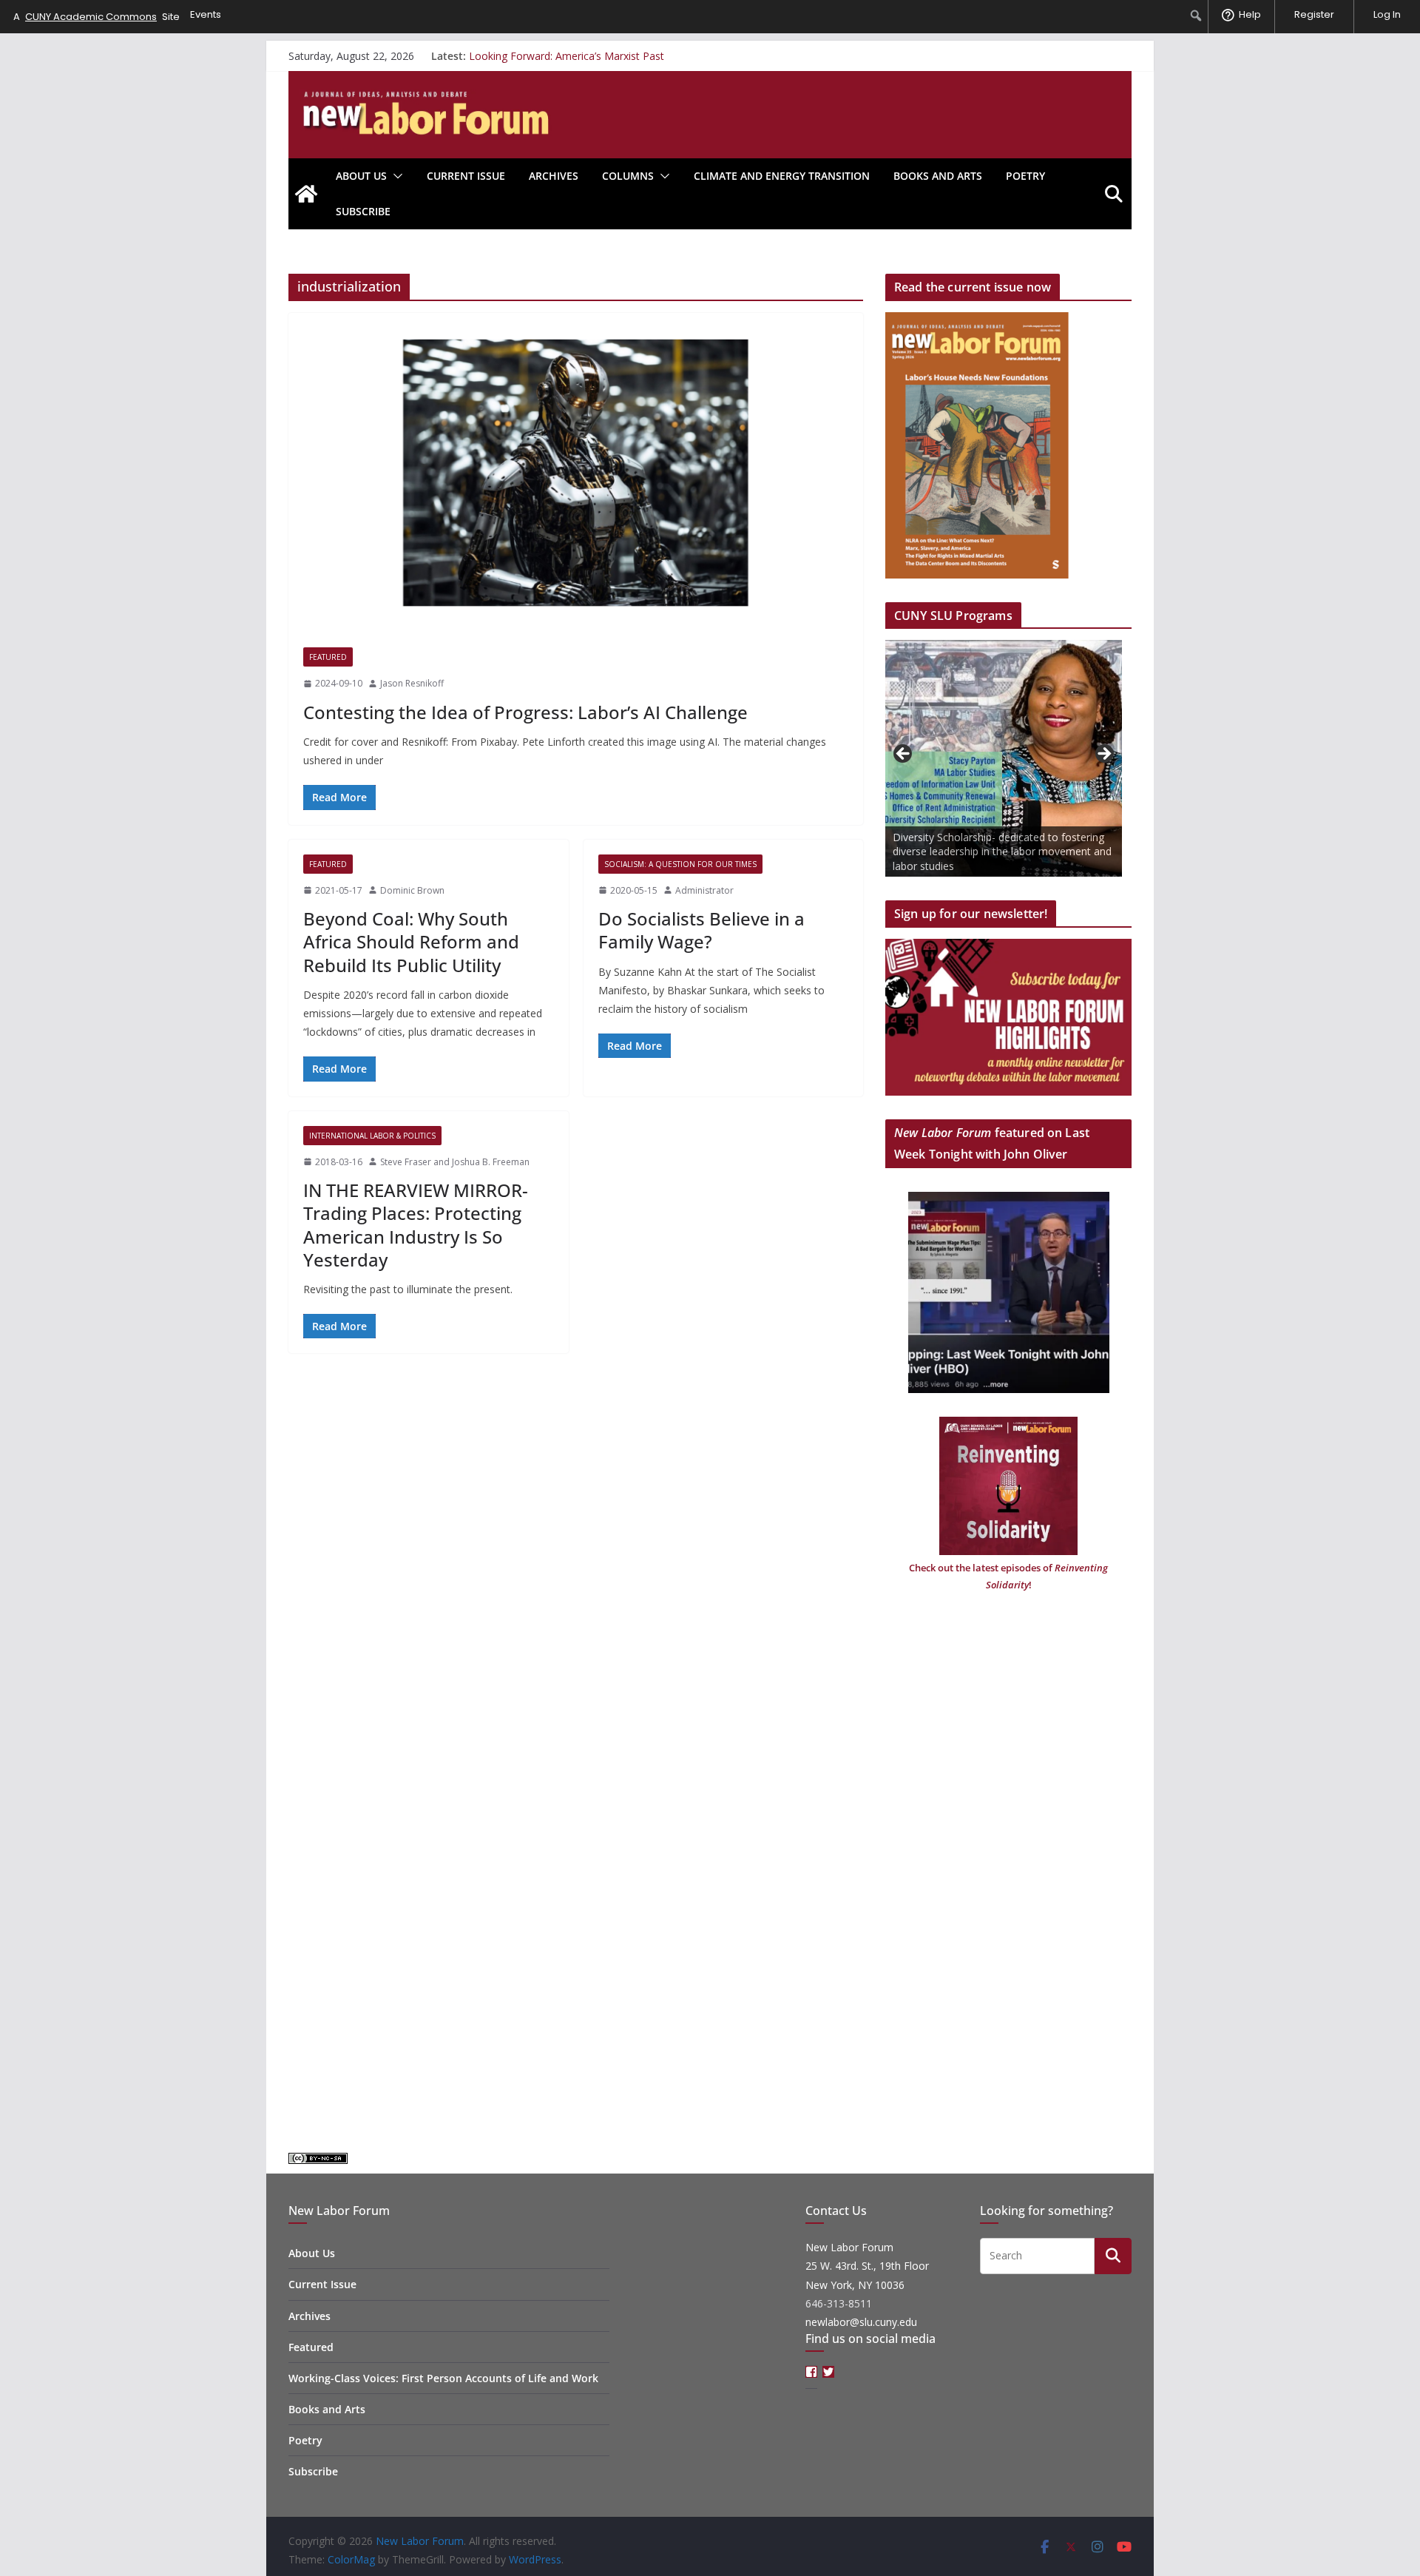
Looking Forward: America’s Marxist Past (567, 56)
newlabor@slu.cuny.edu (861, 2322)
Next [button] (1103, 755)
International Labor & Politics (372, 1136)
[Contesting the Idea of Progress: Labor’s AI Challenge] (576, 473)
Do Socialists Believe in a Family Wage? (701, 930)
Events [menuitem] (206, 14)
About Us (361, 176)
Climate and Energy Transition (782, 176)
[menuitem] (1196, 16)
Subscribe (363, 211)
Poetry (1025, 176)
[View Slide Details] (1004, 758)
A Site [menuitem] (97, 17)
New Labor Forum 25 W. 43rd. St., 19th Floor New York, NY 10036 (867, 2266)
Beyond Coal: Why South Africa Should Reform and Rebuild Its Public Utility (411, 941)
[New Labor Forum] (306, 194)
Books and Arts (938, 176)
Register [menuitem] (1314, 14)
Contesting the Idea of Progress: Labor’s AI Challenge (525, 712)
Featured (328, 657)
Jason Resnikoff (412, 683)
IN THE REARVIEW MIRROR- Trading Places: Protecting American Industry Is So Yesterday (416, 1225)
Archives (554, 176)
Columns (628, 176)
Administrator (704, 890)
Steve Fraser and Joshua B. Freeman (455, 1162)
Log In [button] (1387, 14)
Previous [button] (904, 755)
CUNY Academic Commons (91, 17)
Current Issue (466, 176)
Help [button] (1250, 14)
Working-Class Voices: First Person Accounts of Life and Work (443, 2378)
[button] (395, 176)
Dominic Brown (412, 890)
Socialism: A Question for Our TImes (680, 864)
